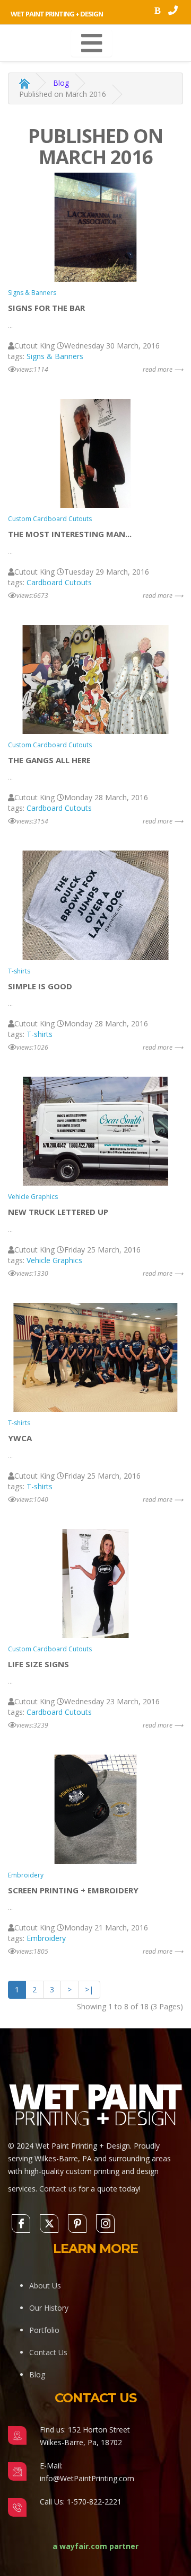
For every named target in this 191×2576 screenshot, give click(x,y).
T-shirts (19, 971)
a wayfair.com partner (95, 2546)
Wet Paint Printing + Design (57, 14)
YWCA (20, 1438)
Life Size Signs (38, 1664)
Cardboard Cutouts (59, 582)
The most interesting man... (70, 534)
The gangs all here (49, 760)
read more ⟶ (163, 369)
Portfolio (44, 2330)
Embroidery (26, 1875)
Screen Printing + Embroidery (73, 1890)
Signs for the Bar (46, 308)
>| (89, 1989)
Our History (49, 2308)
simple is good (40, 986)
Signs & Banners (32, 293)
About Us (45, 2286)
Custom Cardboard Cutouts (50, 519)
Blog (61, 83)
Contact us (58, 2189)
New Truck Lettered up (58, 1212)
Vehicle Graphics (33, 1197)
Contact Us (48, 2352)
